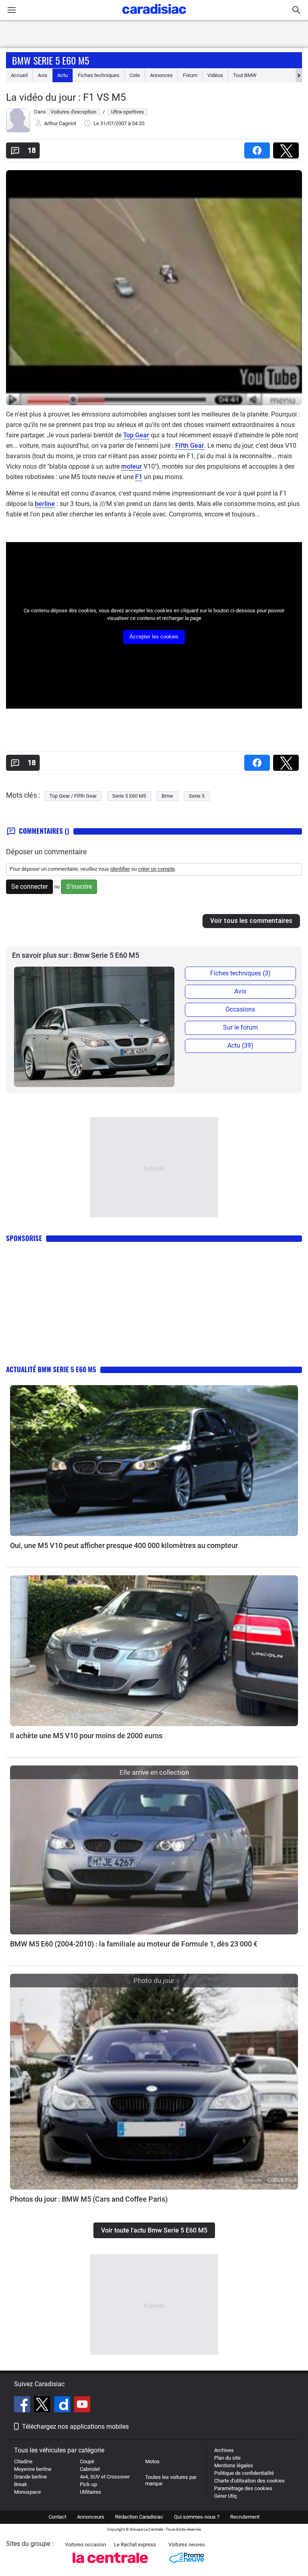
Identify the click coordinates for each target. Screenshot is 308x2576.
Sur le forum (240, 1027)
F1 (139, 477)
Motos (152, 2461)
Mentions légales (234, 2465)
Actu (63, 75)
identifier (120, 869)
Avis (43, 75)
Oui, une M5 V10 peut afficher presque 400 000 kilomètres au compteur (124, 1545)
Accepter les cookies (154, 637)
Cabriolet (90, 2469)
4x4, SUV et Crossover (105, 2477)
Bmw (167, 796)
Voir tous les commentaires (251, 921)
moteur (132, 466)
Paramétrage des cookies (243, 2488)
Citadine (23, 2461)
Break (21, 2484)
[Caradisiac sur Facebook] (23, 2405)
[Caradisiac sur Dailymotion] (63, 2405)
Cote (135, 75)
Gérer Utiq (225, 2496)
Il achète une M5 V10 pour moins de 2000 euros (86, 1736)
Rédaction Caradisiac (139, 2517)
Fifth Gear (190, 446)
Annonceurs (91, 2517)
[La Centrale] (110, 2565)
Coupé (87, 2461)
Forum (190, 75)
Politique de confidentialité (244, 2473)
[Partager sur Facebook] (259, 148)
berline (45, 504)
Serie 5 (197, 796)
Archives (224, 2450)
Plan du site (227, 2458)
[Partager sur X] (288, 148)
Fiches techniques (99, 75)
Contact (57, 2517)
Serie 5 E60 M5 (129, 796)
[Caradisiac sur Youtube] (82, 2405)
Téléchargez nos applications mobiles (75, 2427)
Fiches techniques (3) (240, 973)
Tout (245, 75)
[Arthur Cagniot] (18, 131)
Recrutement (245, 2517)
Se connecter (29, 887)
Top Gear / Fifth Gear (73, 796)
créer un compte (156, 869)
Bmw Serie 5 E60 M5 (51, 60)
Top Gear (136, 435)
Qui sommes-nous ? (197, 2517)
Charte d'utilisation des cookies (249, 2481)
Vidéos (215, 75)
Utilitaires (90, 2492)
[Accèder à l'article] (154, 1461)
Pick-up (88, 2484)
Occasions (240, 1009)
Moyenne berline (33, 2469)
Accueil (19, 75)
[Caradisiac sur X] (43, 2405)
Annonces (161, 75)
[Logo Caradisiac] (154, 16)
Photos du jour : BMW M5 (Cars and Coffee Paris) (89, 2199)
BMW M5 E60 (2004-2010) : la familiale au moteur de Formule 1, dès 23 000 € (134, 1944)
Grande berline (30, 2477)
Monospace (27, 2492)
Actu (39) (240, 1045)
